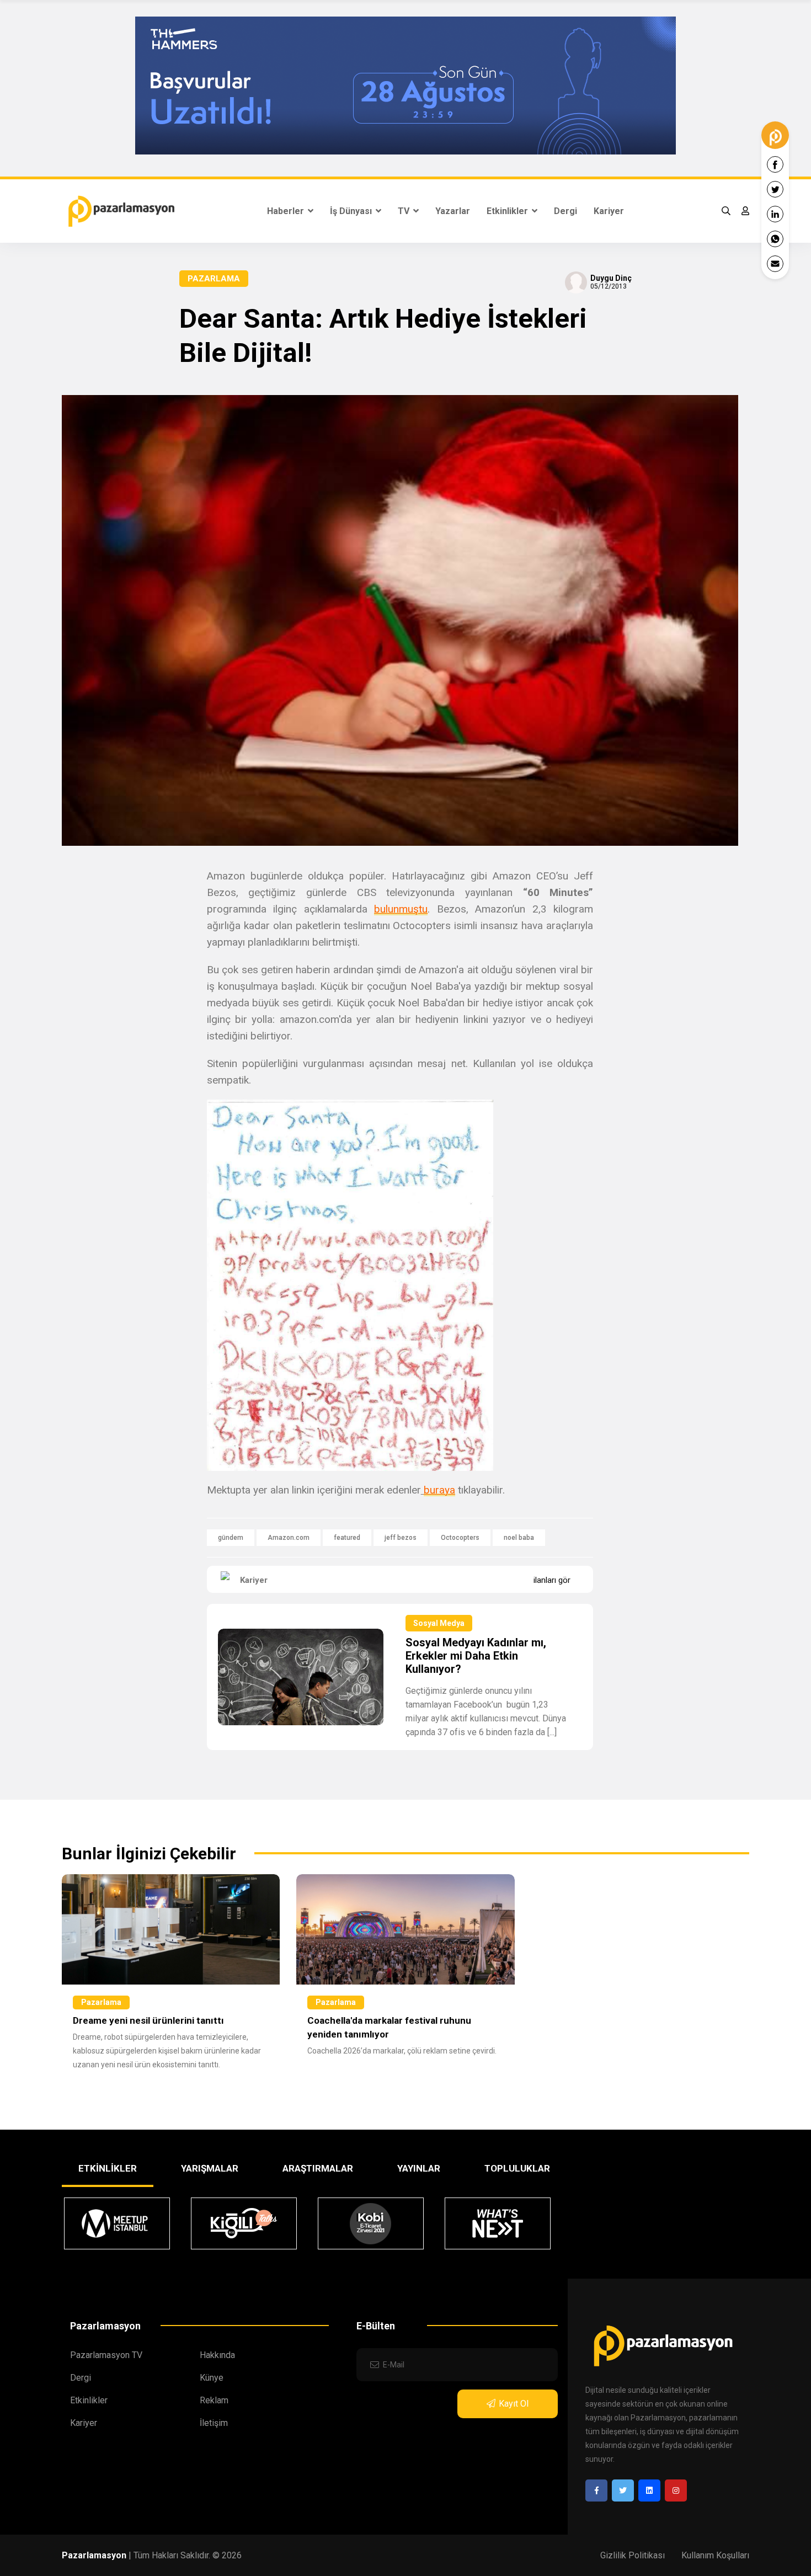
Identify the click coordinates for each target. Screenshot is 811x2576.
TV (405, 211)
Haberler (287, 211)
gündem (231, 1538)
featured (347, 1538)
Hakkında (217, 2355)
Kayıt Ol (514, 2404)
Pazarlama (214, 279)
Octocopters (460, 1538)
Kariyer (609, 211)
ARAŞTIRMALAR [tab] (318, 2168)
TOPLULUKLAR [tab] (517, 2168)
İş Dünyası (352, 211)
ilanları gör (552, 1580)
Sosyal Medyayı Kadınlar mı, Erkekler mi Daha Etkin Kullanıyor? (476, 1656)
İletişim (214, 2423)
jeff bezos (401, 1538)
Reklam (214, 2400)
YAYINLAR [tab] (419, 2168)
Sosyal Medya (439, 1623)
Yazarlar (453, 211)
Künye (212, 2378)
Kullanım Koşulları (715, 2555)
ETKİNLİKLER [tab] (108, 2168)
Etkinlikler (508, 211)
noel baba (519, 1538)
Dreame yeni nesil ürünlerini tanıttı (148, 2020)
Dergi (565, 211)
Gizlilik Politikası (633, 2555)
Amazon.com (289, 1538)
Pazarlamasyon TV (106, 2355)
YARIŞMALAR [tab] (210, 2168)
